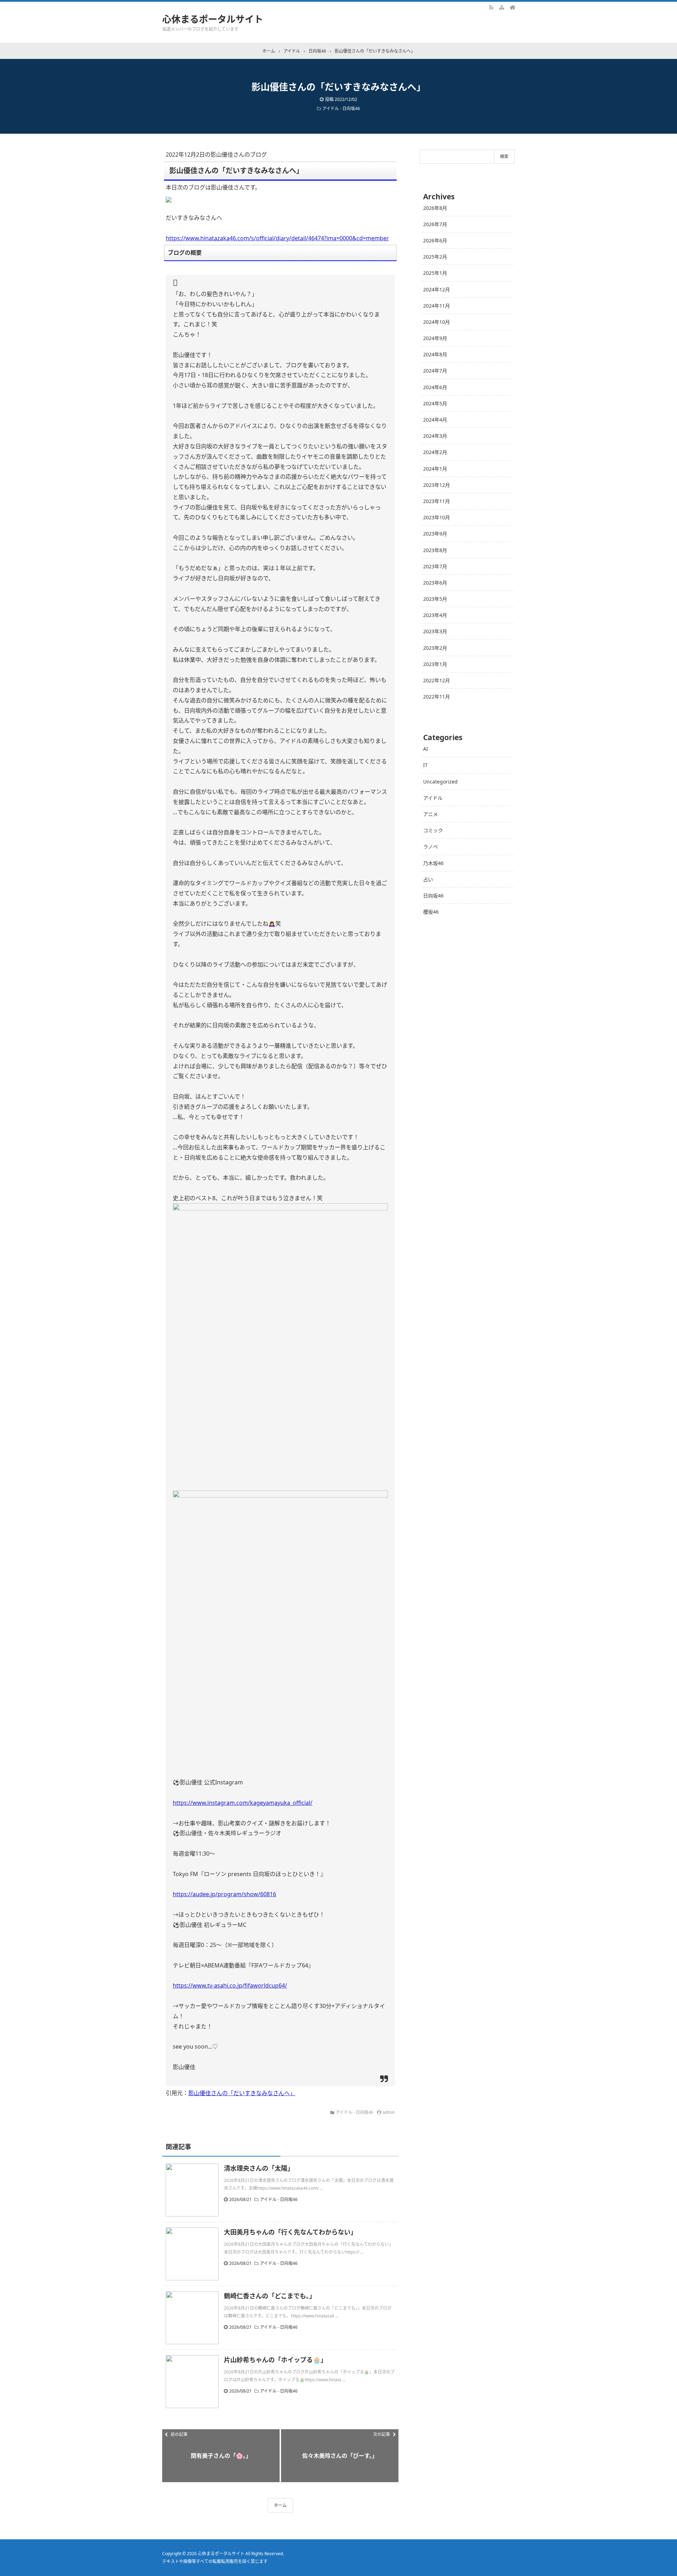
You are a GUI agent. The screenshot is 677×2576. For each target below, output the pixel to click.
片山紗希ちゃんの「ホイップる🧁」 (275, 2360)
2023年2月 (435, 648)
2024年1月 (435, 469)
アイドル (433, 798)
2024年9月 (435, 338)
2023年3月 (435, 631)
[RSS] (491, 7)
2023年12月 (437, 485)
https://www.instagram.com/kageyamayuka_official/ (243, 1803)
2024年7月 (435, 371)
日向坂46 (433, 896)
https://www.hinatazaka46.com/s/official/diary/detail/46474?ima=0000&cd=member (277, 238)
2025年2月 (435, 257)
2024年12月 (437, 289)
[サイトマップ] (502, 7)
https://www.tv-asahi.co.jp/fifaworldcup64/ (230, 1985)
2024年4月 (435, 420)
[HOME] (512, 7)
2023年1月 (435, 664)
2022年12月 (437, 680)
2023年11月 (437, 501)
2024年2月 (435, 452)
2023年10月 (437, 517)
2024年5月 (435, 403)
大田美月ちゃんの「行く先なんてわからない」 (290, 2232)
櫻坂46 (431, 912)
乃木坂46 (433, 863)
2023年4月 (435, 615)
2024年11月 (437, 306)
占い (428, 879)
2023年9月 (435, 534)
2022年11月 (437, 697)
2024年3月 (435, 436)
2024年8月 (435, 354)
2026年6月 (435, 240)
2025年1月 (435, 273)
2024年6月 (435, 387)
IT (425, 765)
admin (389, 2112)
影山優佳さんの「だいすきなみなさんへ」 (242, 2093)
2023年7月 (435, 566)
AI (426, 749)
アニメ (431, 814)
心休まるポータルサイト (213, 19)
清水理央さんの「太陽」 (259, 2168)
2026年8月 (435, 208)
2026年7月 (435, 224)
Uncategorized (440, 782)
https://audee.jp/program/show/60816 (224, 1894)
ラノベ (431, 846)
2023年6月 (435, 583)
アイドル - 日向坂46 (341, 108)
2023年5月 (435, 599)
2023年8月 (435, 550)
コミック (433, 830)
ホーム (280, 2505)
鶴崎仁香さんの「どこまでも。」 (270, 2296)
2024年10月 (437, 322)
